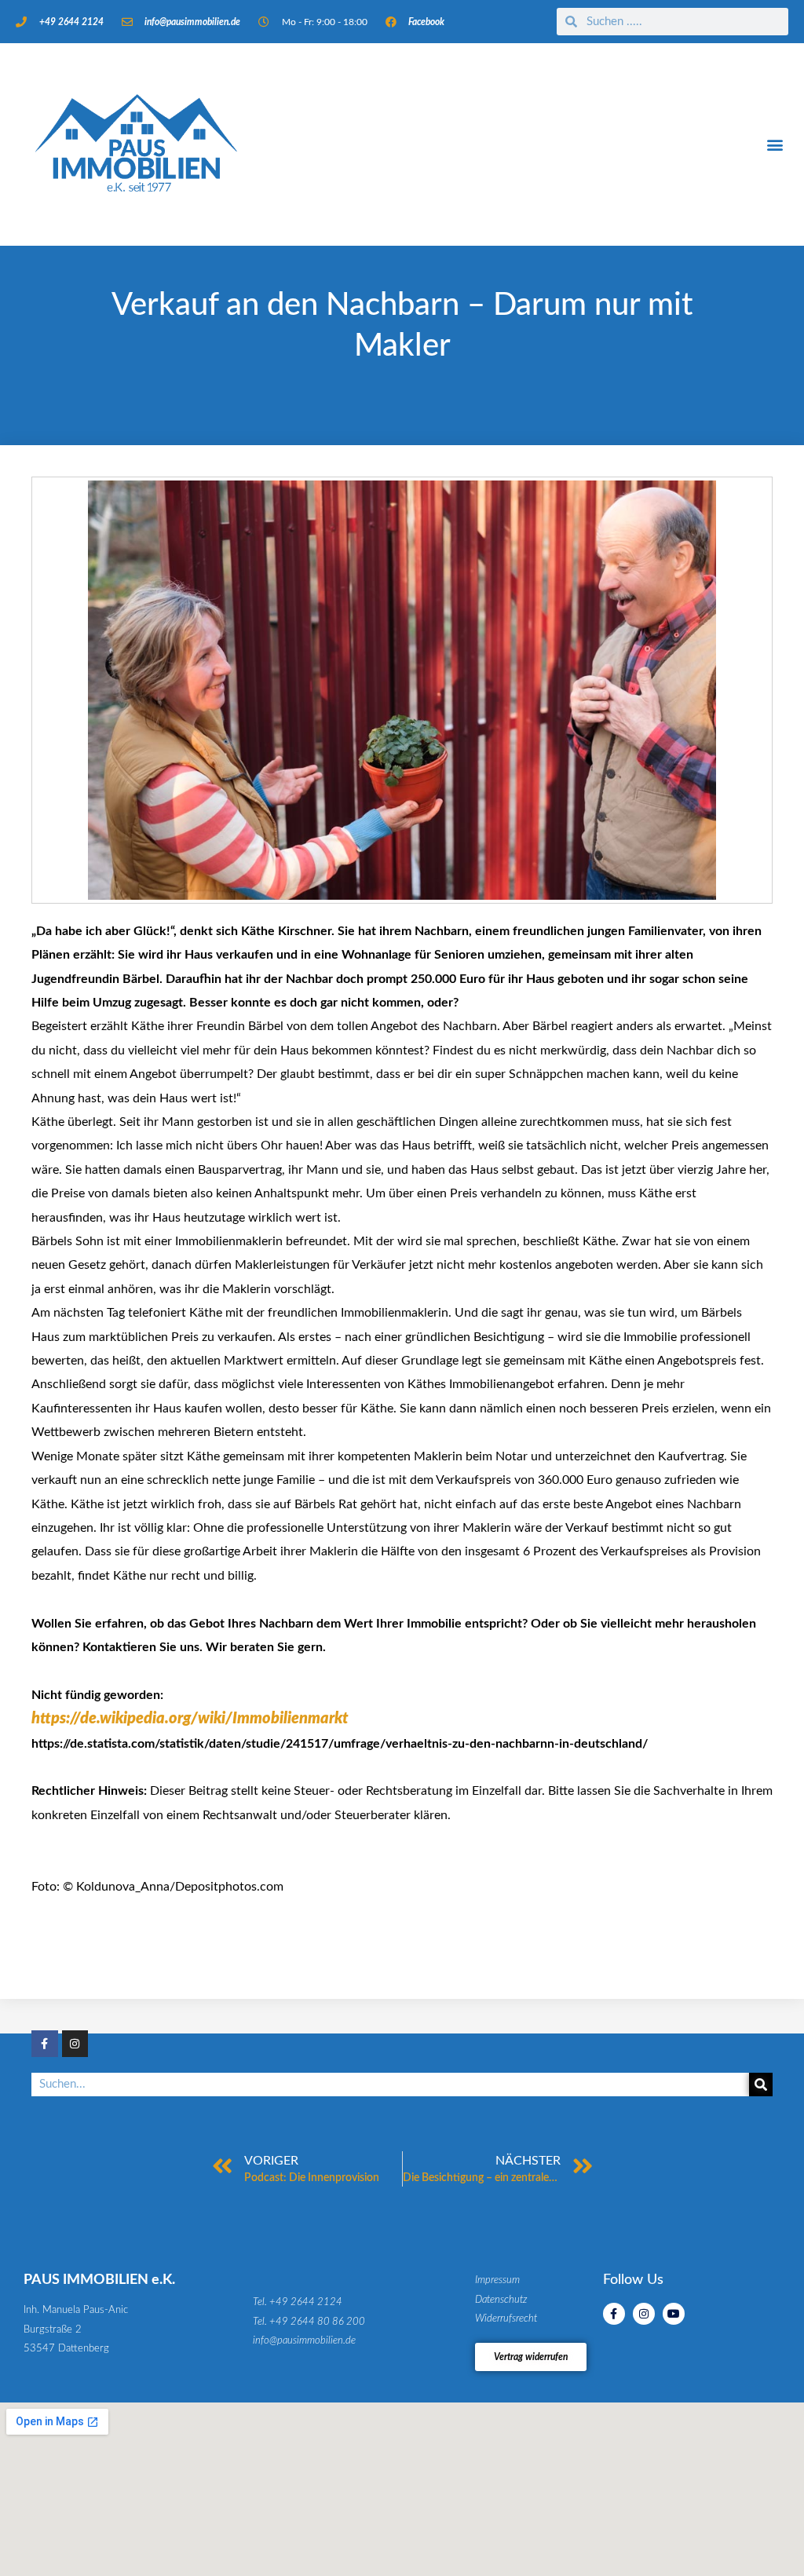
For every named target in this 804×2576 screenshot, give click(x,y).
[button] (775, 145)
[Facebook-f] (45, 2044)
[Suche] (761, 2085)
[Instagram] (75, 2044)
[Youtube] (674, 2314)
